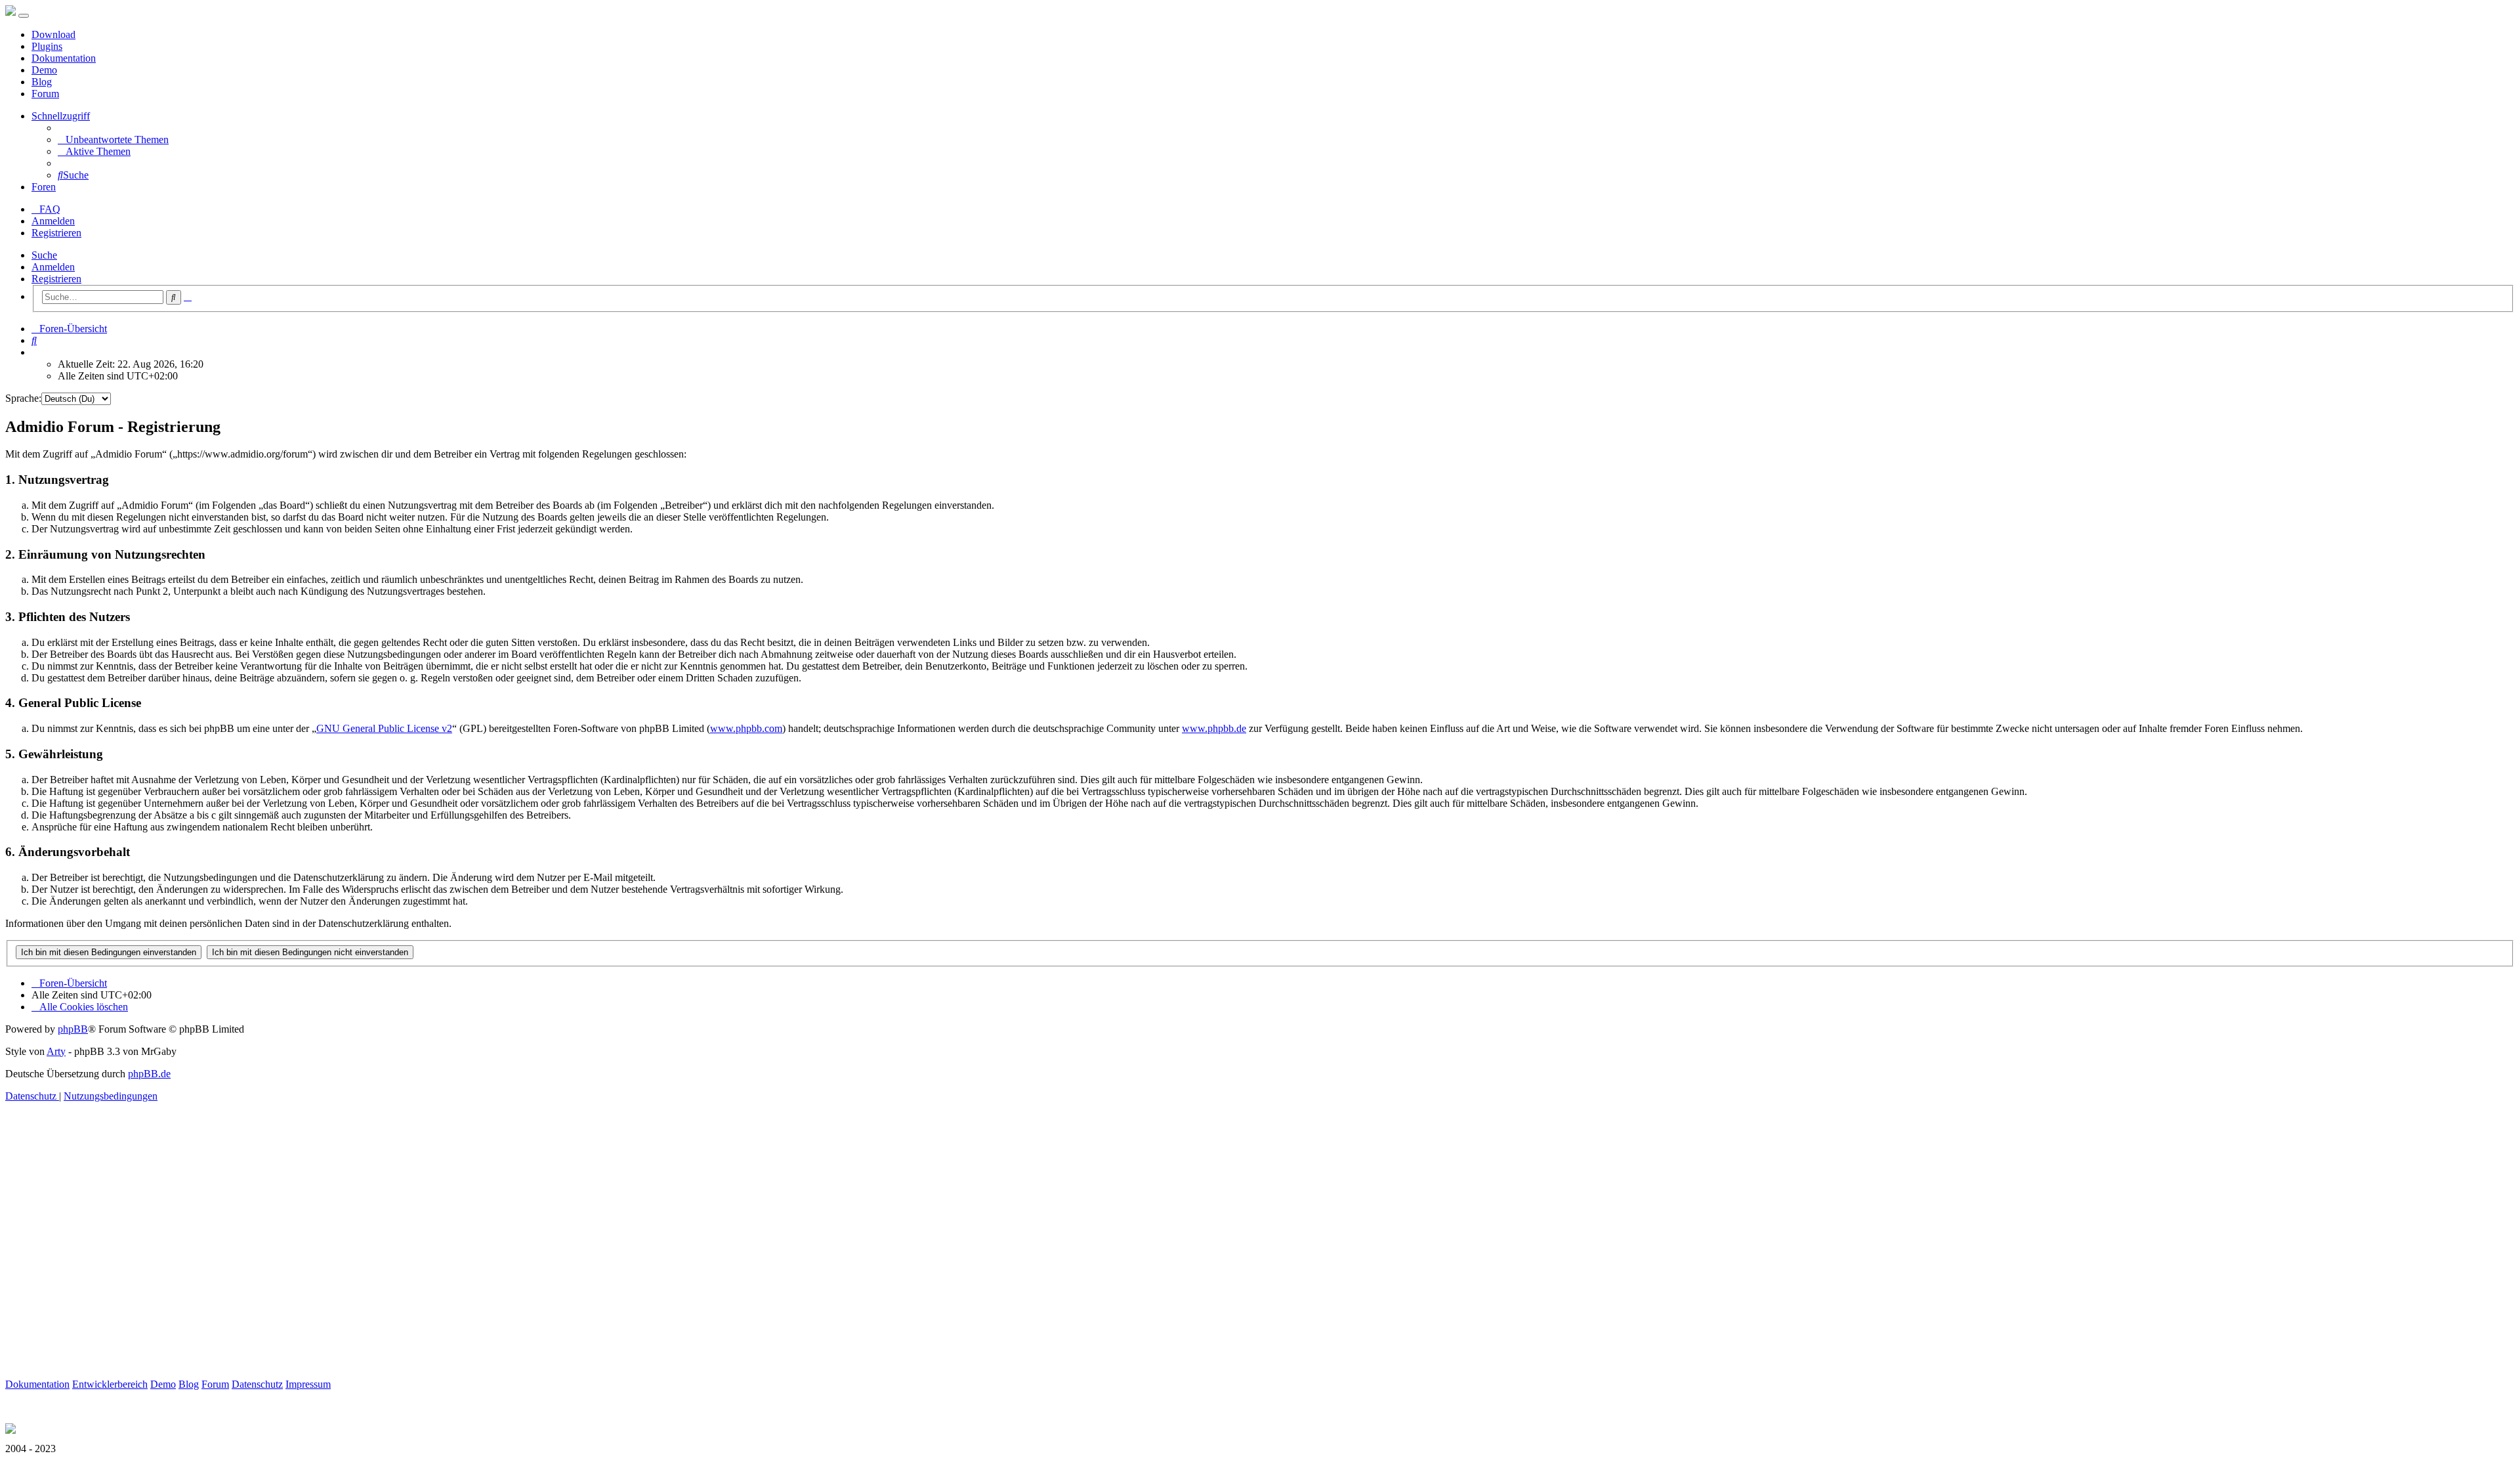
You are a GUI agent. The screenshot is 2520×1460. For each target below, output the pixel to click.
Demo (44, 70)
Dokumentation (64, 58)
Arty (56, 1051)
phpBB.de (149, 1074)
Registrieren (56, 279)
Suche (44, 255)
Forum (45, 94)
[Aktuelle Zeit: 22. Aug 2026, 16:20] (35, 352)
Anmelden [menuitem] (53, 221)
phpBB (73, 1029)
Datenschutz (257, 1384)
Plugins (47, 46)
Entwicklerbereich (110, 1384)
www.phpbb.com (746, 728)
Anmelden (53, 267)
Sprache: (23, 398)
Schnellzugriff (61, 116)
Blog (42, 82)
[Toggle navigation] (24, 16)
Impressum (308, 1384)
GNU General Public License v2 (384, 728)
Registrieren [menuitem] (56, 233)
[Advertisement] (399, 1255)
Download (53, 34)
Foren (44, 187)
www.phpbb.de (1214, 728)
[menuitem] (113, 140)
